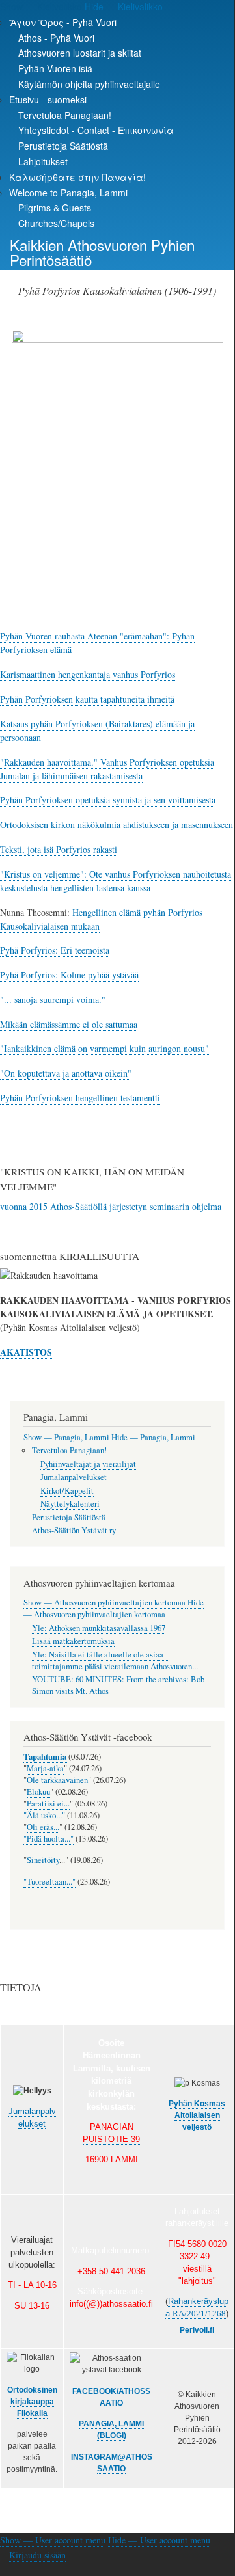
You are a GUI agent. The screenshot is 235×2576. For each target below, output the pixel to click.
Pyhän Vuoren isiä (55, 68)
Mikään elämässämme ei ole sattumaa (69, 1024)
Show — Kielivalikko (41, 7)
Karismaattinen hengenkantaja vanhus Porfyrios (88, 674)
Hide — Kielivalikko (124, 7)
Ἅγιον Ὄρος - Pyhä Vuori (63, 22)
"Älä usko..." (44, 1815)
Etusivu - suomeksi (48, 100)
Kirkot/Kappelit (67, 1491)
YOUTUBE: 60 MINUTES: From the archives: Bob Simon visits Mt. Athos (118, 1685)
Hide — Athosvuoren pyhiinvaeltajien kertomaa (114, 1608)
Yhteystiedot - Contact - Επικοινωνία (96, 130)
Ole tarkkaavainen (57, 1780)
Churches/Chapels (56, 223)
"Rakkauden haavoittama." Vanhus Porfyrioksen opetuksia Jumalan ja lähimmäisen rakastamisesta (107, 769)
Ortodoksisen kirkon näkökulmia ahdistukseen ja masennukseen (117, 825)
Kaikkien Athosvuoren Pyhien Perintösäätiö (102, 252)
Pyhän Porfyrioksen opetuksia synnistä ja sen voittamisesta (108, 800)
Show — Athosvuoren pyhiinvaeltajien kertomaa (104, 1603)
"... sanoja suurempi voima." (53, 1000)
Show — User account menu (53, 2540)
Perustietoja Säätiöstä (63, 146)
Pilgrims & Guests (55, 208)
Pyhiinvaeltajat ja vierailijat (88, 1464)
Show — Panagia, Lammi (66, 1437)
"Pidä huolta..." (48, 1839)
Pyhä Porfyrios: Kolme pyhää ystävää (69, 975)
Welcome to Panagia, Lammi (68, 193)
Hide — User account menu (159, 2540)
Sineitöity (43, 1860)
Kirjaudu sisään (37, 2555)
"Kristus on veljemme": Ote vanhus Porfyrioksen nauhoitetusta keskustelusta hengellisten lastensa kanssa (116, 881)
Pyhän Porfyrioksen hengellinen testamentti (80, 1098)
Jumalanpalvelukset (74, 1477)
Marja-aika (45, 1768)
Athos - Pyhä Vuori (56, 38)
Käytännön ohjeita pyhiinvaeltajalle (89, 84)
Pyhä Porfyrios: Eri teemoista (55, 950)
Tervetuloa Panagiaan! (65, 115)
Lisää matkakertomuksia (73, 1641)
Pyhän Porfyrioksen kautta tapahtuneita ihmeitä (87, 699)
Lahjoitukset (43, 161)
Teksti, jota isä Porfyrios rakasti (59, 849)
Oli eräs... (43, 1827)
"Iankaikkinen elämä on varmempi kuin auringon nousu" (104, 1048)
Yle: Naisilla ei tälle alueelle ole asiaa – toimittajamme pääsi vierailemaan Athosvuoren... (115, 1660)
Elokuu (38, 1792)
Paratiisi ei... (48, 1804)
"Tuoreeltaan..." (49, 1882)
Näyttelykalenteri (70, 1504)
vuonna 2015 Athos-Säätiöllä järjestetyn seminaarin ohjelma (111, 1206)
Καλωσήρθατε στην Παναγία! (77, 177)
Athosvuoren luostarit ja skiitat (80, 53)
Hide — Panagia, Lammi (153, 1437)
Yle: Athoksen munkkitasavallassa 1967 (99, 1628)
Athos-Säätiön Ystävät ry (74, 1530)
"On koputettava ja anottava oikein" (66, 1073)
